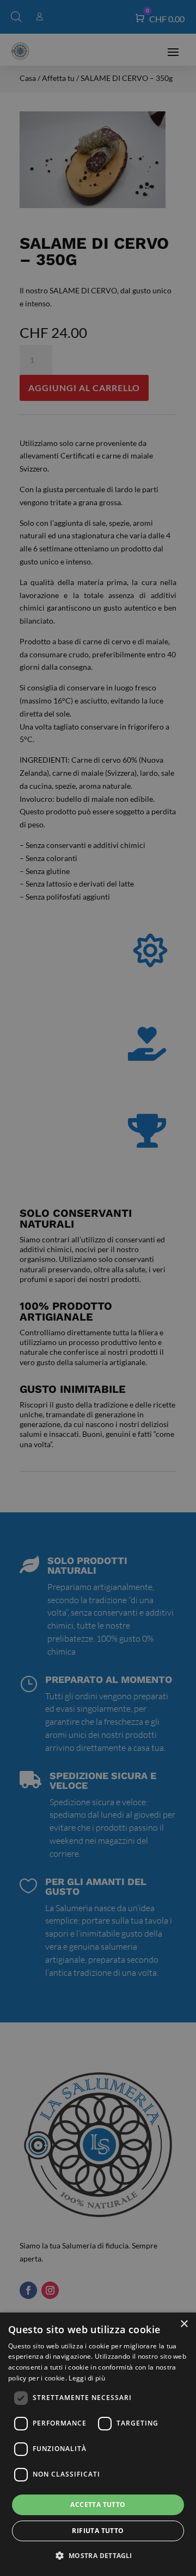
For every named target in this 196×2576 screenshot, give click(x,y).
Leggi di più (87, 2378)
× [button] (184, 2324)
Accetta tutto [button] (98, 2505)
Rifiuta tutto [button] (98, 2531)
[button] (98, 2556)
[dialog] (98, 2444)
